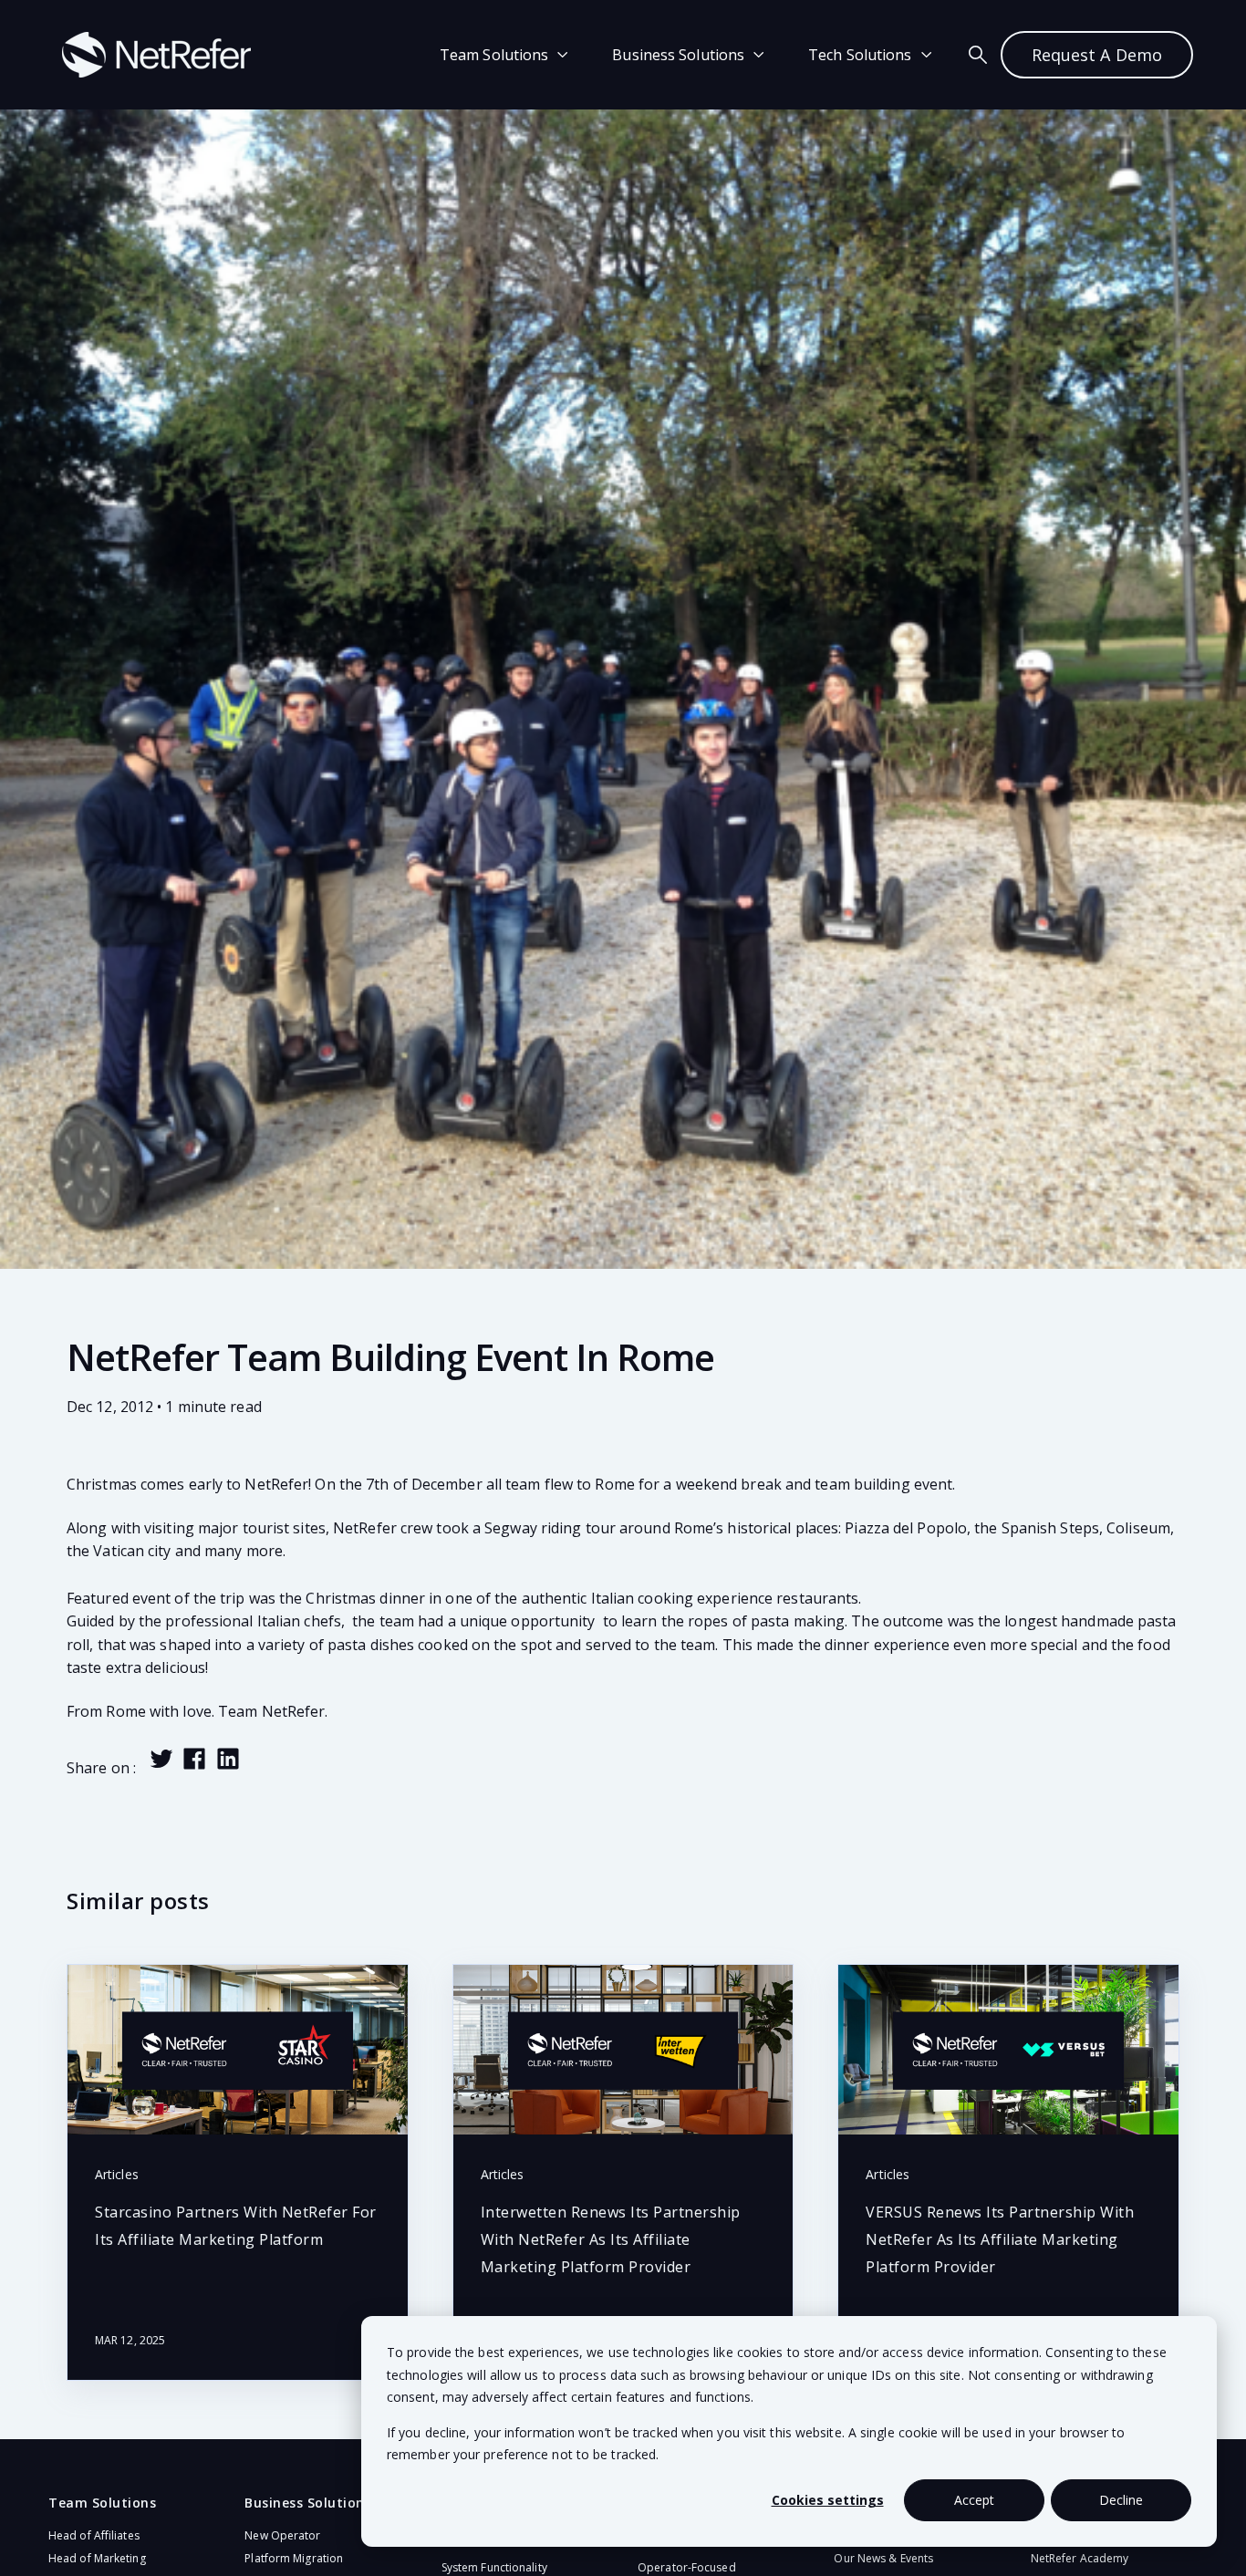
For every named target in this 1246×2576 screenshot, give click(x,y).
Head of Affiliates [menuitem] (94, 2535)
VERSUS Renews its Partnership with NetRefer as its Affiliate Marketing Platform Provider (1000, 2239)
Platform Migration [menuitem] (294, 2558)
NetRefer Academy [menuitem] (1080, 2558)
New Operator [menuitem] (282, 2535)
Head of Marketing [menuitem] (97, 2558)
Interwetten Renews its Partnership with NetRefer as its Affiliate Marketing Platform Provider (611, 2239)
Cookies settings (828, 2500)
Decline (1121, 2500)
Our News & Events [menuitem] (883, 2558)
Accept (974, 2500)
